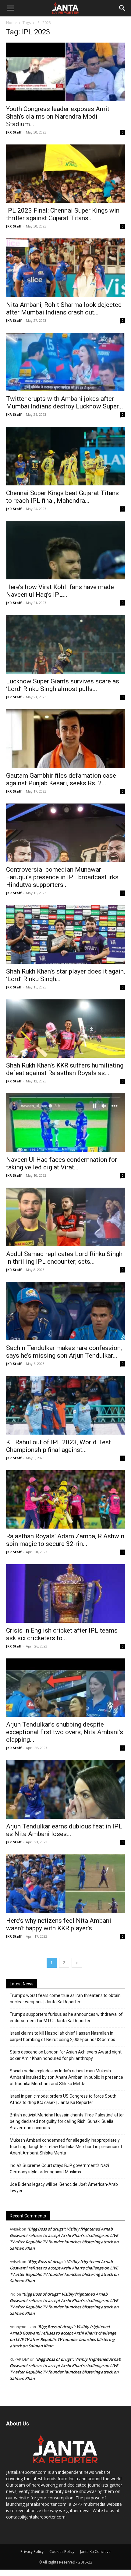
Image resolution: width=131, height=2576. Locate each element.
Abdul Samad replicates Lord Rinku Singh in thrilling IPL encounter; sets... (64, 1258)
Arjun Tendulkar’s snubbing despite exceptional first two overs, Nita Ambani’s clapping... (65, 1732)
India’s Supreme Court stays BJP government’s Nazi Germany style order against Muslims (59, 2169)
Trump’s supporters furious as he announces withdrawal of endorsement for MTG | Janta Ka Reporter (66, 2017)
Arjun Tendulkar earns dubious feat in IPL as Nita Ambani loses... (64, 1830)
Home (11, 23)
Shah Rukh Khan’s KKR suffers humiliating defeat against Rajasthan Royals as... (65, 1069)
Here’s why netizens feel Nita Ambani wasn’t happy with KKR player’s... (59, 1924)
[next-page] (77, 1963)
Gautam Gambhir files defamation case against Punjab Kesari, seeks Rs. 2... (61, 779)
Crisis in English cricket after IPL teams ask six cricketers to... (62, 1634)
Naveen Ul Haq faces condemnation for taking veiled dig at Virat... (62, 1163)
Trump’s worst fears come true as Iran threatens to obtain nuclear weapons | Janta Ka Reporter (65, 1999)
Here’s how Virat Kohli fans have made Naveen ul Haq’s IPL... (60, 591)
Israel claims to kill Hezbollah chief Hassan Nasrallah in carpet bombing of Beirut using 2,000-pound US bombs (62, 2036)
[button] (10, 8)
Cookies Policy (62, 2552)
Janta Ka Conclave (95, 2552)
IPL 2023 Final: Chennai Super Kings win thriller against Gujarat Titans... (63, 214)
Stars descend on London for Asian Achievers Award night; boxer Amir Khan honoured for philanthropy (66, 2055)
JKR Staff (14, 132)
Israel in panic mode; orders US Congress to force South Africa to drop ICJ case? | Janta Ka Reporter (63, 2099)
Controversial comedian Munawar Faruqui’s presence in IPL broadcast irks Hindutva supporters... (62, 877)
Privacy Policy (32, 2552)
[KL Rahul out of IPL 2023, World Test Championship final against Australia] (65, 1405)
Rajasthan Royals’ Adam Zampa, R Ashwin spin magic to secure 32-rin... (65, 1540)
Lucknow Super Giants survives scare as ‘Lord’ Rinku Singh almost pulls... (63, 685)
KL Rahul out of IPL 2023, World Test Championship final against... (58, 1446)
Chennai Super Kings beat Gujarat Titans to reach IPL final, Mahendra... (62, 497)
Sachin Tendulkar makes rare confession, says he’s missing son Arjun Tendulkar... (64, 1352)
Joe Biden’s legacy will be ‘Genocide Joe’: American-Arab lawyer (64, 2187)
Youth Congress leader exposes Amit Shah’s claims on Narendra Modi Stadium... (58, 116)
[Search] (122, 8)
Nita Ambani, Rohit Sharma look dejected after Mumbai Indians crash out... (64, 309)
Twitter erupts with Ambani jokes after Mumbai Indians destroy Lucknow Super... (65, 403)
